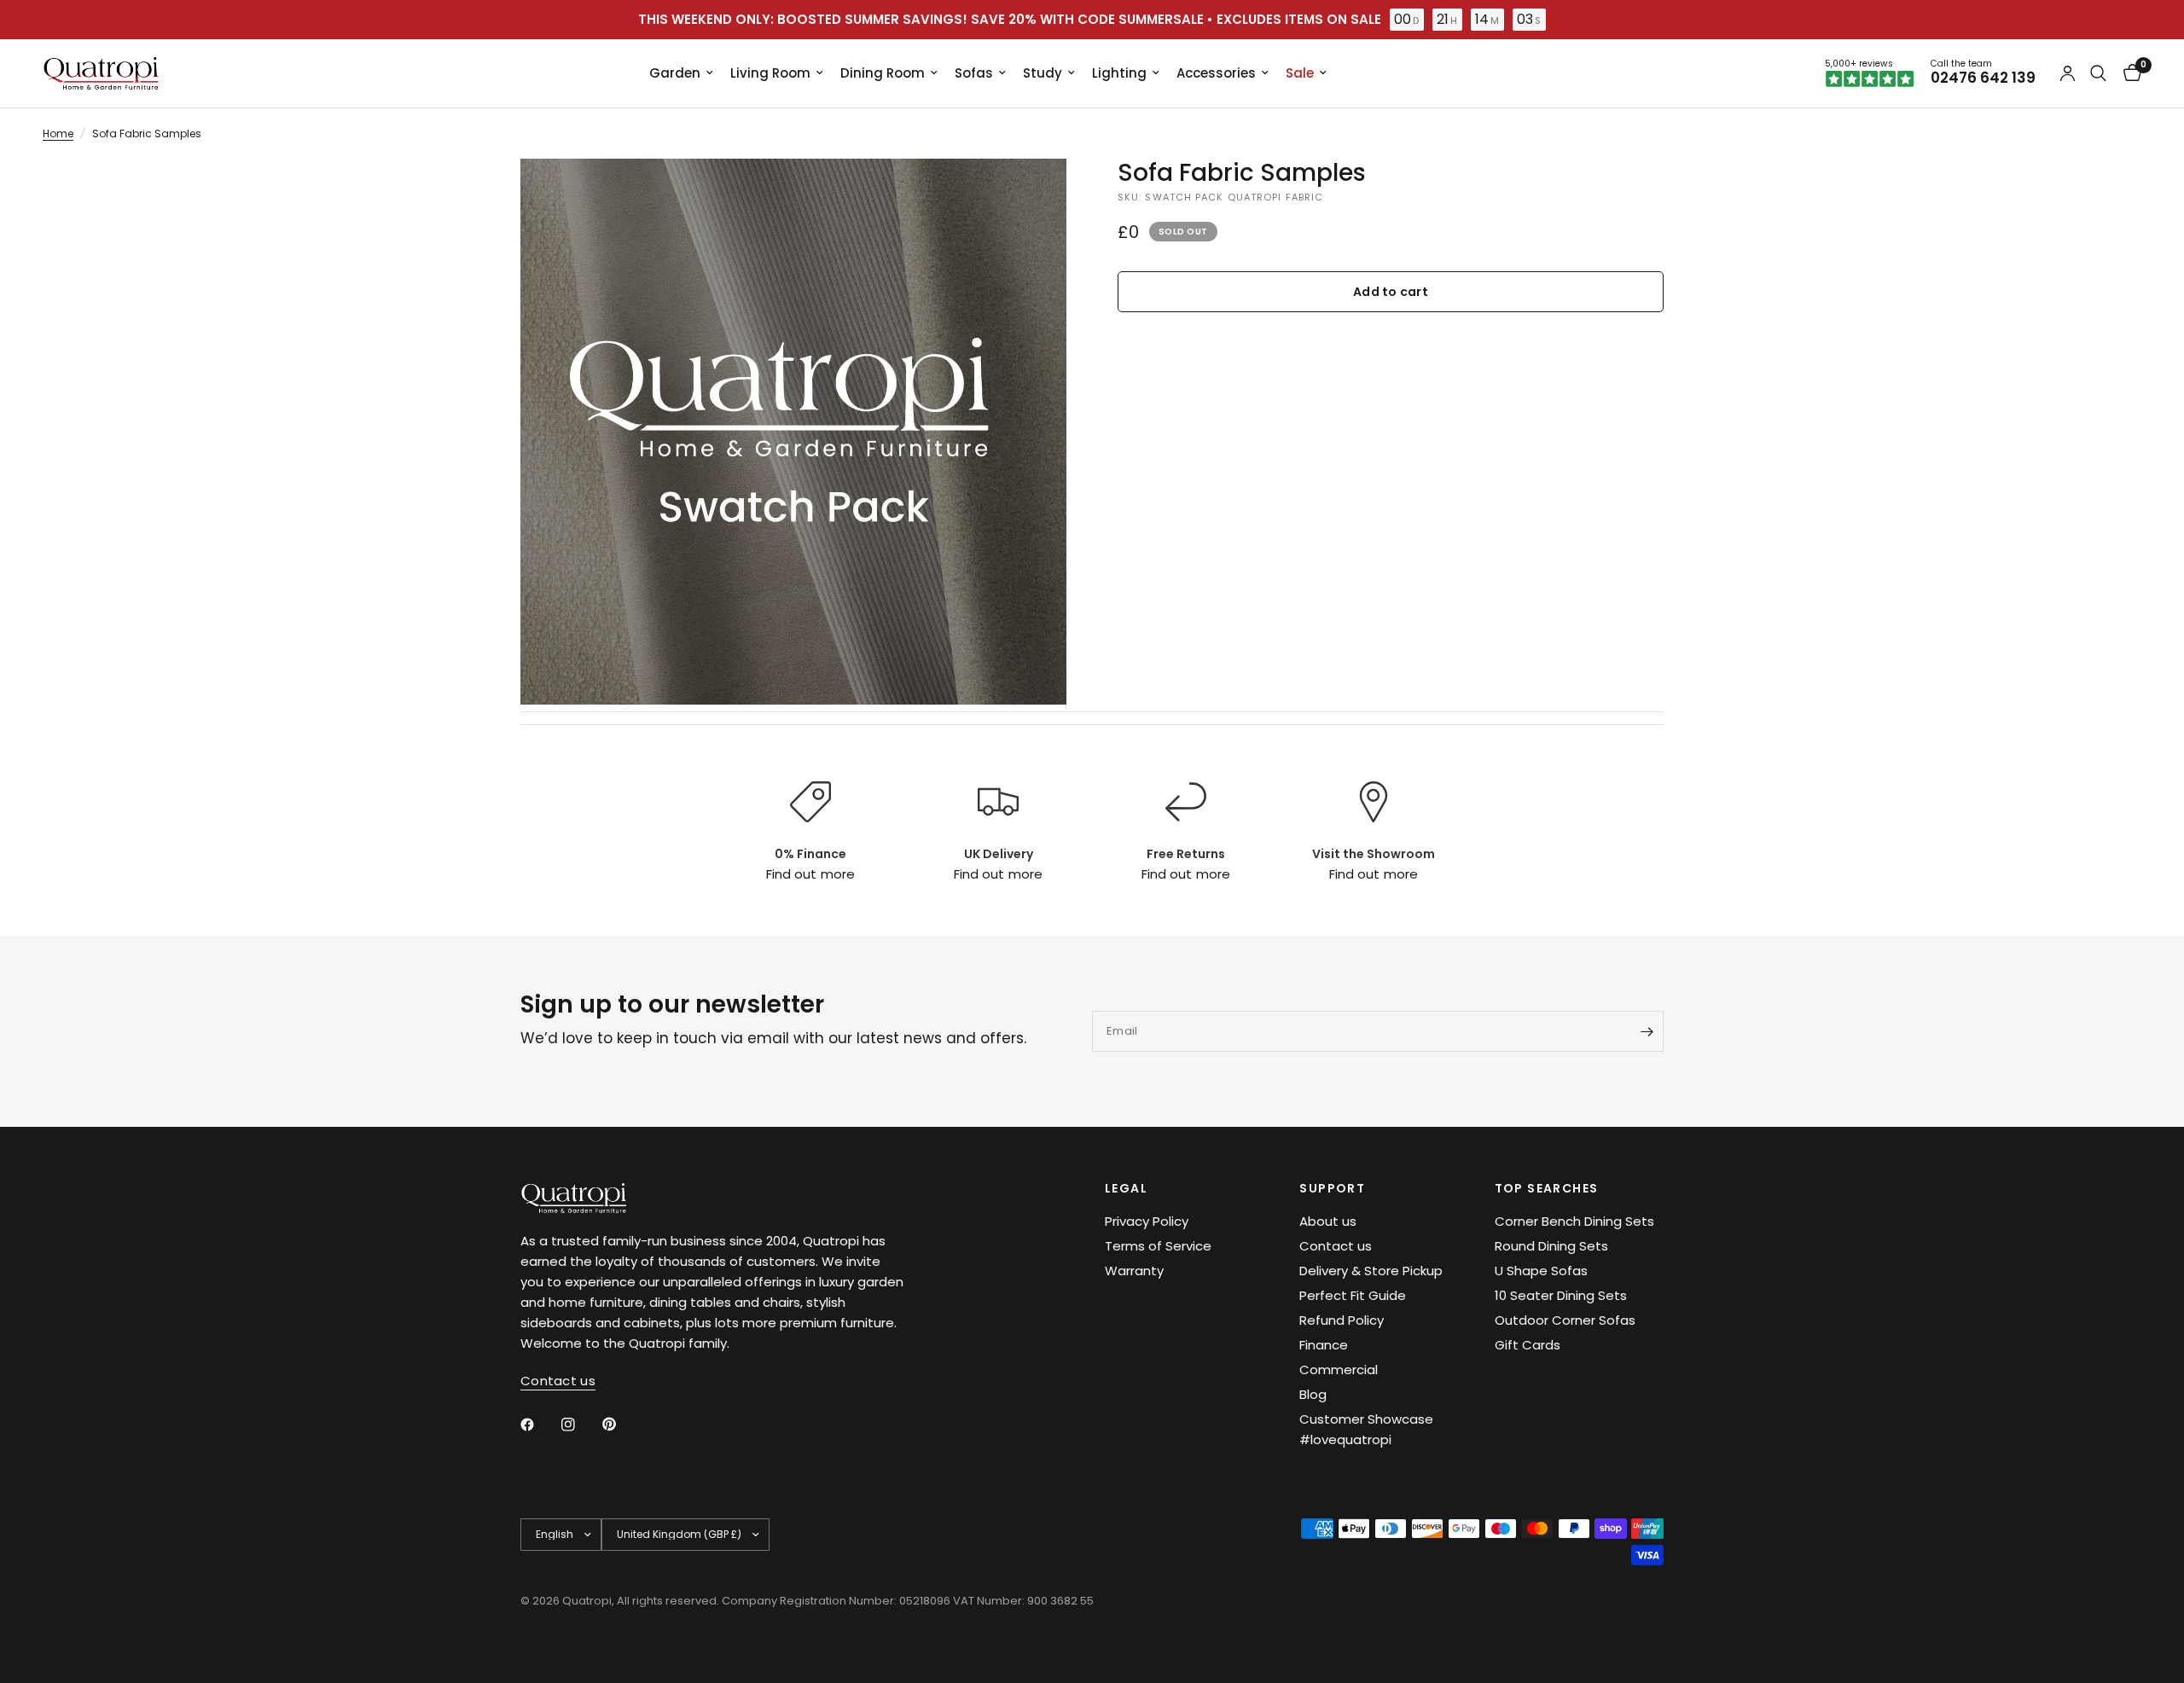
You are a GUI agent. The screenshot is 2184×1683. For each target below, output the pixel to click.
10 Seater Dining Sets (1561, 1295)
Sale (1300, 73)
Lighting (1119, 73)
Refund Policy (1342, 1320)
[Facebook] (539, 1425)
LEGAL (1126, 1188)
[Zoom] (1031, 194)
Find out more (810, 874)
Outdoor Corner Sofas (1565, 1320)
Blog (1313, 1394)
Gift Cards (1528, 1345)
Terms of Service (1158, 1246)
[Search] (2098, 73)
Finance (1324, 1345)
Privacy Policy (1147, 1221)
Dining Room (883, 73)
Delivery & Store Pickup (1371, 1271)
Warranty (1134, 1271)
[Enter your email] (1647, 1031)
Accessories (1216, 73)
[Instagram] (580, 1425)
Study (1043, 73)
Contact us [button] (558, 1381)
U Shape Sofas (1541, 1271)
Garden (675, 73)
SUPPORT (1332, 1188)
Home (58, 133)
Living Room (770, 73)
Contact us (1336, 1246)
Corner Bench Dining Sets (1574, 1221)
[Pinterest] (621, 1424)
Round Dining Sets (1551, 1246)
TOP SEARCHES (1547, 1188)
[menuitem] (681, 73)
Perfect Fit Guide (1353, 1295)
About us (1328, 1221)
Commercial (1339, 1370)
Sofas (974, 73)
